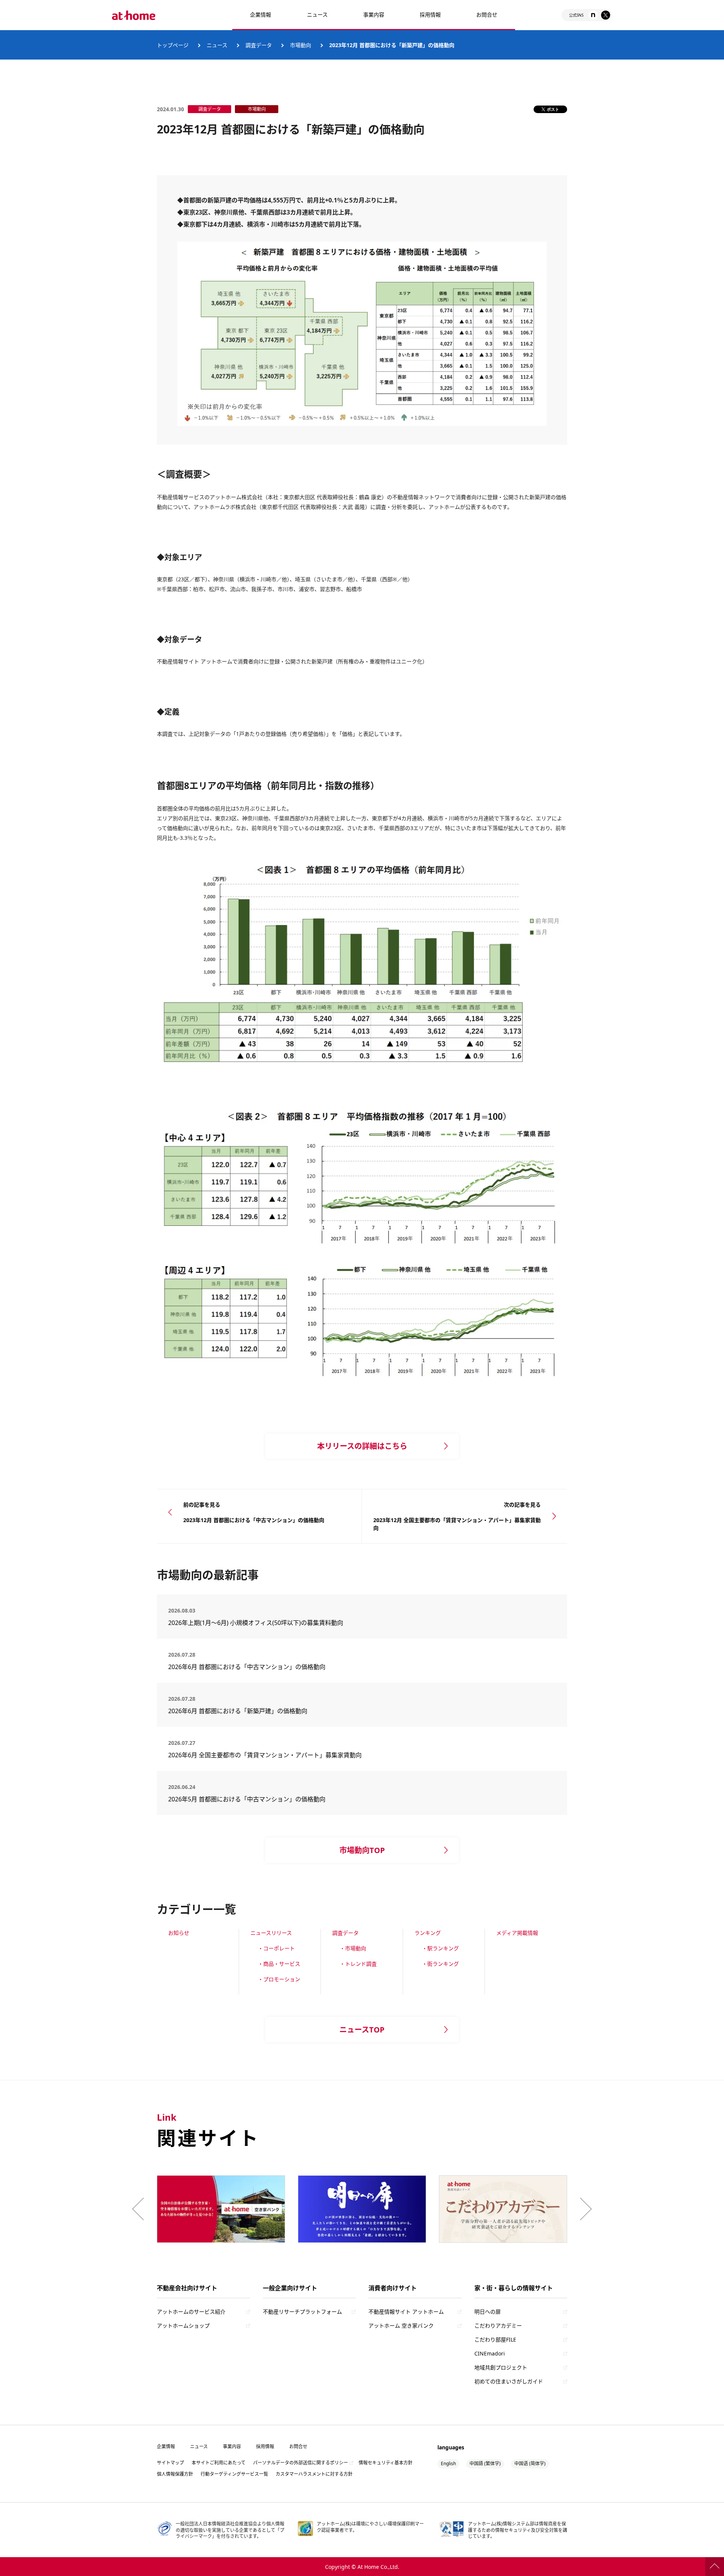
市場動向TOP (362, 1850)
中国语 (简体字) (530, 2463)
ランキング (428, 1933)
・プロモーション (279, 1979)
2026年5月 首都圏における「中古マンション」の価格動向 (247, 1799)
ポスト (553, 109)
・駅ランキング (440, 1948)
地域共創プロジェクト (501, 2367)
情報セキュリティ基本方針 (386, 2463)
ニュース (317, 15)
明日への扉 (488, 2312)
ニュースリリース (271, 1933)
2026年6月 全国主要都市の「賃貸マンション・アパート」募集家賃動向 (265, 1755)
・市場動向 (353, 1948)
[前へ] (140, 2209)
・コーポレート (276, 1948)
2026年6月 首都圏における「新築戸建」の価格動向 (238, 1711)
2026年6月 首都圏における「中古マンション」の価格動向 (247, 1667)
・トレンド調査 (358, 1964)
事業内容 (374, 15)
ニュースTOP (362, 2030)
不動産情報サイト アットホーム (406, 2312)
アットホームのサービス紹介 (191, 2312)
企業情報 (261, 15)
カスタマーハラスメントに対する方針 (314, 2474)
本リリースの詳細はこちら (362, 1446)
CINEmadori (490, 2353)
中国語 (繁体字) (485, 2463)
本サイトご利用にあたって (219, 2463)
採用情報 (265, 2447)
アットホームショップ (183, 2326)
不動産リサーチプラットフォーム (302, 2312)
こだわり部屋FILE (495, 2339)
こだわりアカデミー (498, 2326)
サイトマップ (170, 2463)
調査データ (345, 1933)
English (448, 2463)
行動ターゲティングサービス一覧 (234, 2474)
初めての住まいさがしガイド (509, 2381)
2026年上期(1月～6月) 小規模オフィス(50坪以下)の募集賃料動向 (259, 1623)
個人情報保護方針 (175, 2474)
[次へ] (584, 2209)
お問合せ (487, 15)
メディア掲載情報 (517, 1933)
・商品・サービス (279, 1964)
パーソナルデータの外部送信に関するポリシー (301, 2463)
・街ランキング (440, 1964)
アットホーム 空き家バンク (401, 2326)
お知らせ (179, 1933)
